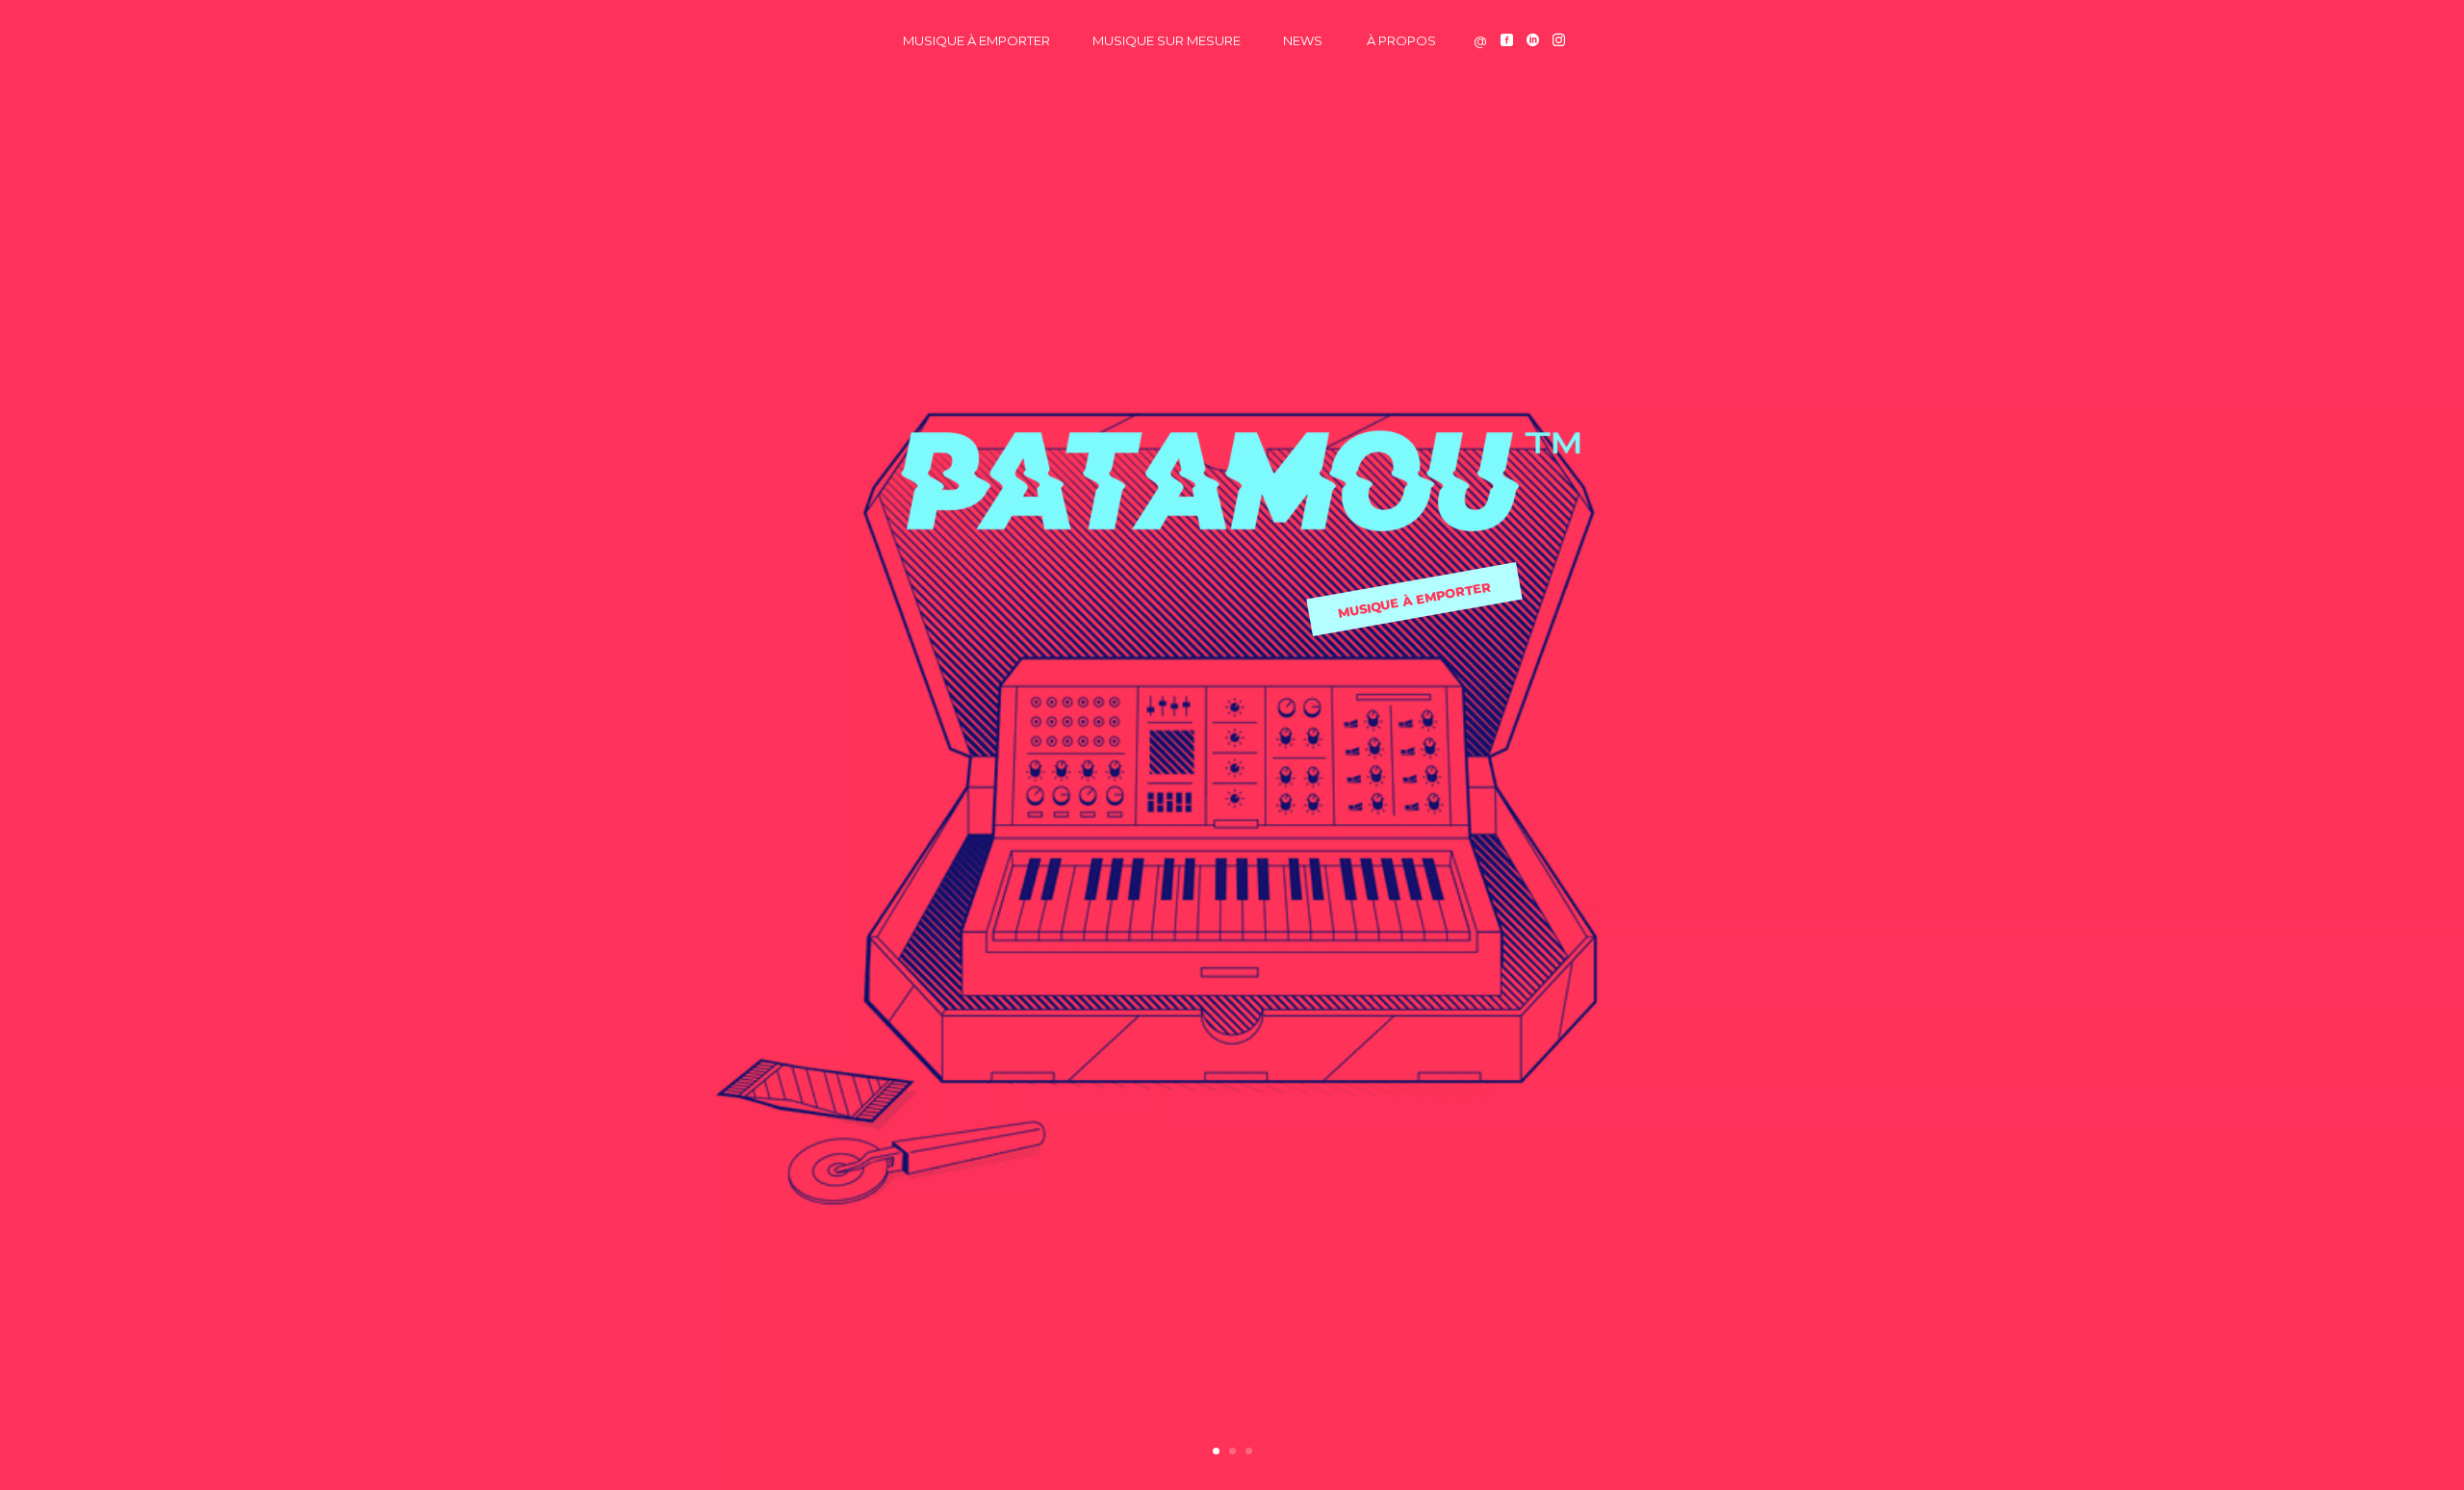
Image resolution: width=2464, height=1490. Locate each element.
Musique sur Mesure (1167, 40)
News (1303, 40)
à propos (1401, 40)
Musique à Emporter (976, 40)
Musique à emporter (1413, 600)
